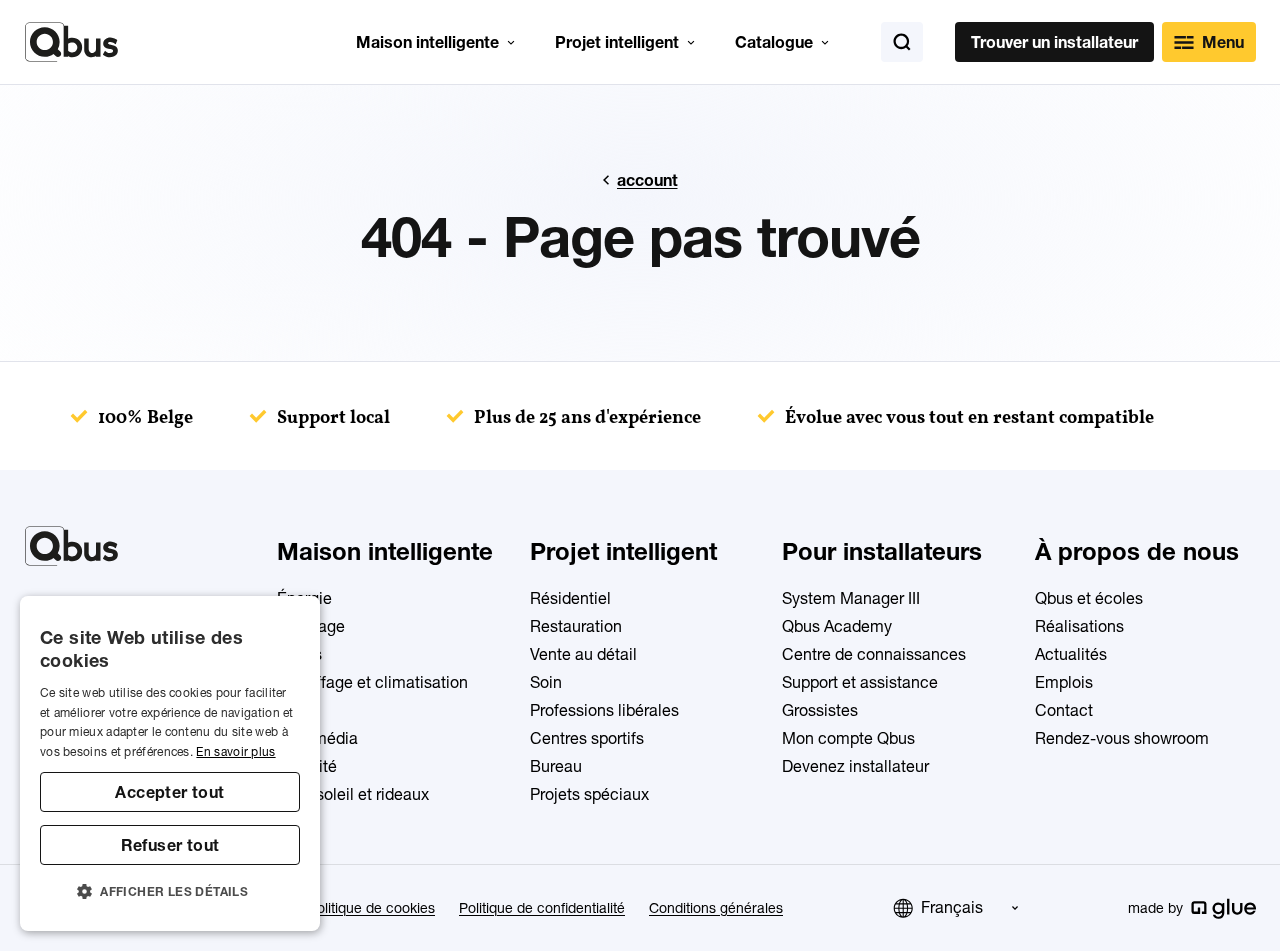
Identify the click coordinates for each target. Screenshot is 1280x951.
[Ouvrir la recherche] (902, 42)
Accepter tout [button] (169, 792)
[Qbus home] (71, 42)
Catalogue (774, 42)
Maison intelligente (427, 42)
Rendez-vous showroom (1122, 738)
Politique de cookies (371, 908)
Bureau (556, 766)
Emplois (1064, 682)
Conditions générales (716, 908)
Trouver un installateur (1054, 42)
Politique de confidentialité (542, 908)
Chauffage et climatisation (372, 682)
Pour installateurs (882, 551)
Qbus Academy (837, 626)
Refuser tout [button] (170, 845)
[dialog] (170, 763)
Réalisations (1079, 626)
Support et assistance (860, 682)
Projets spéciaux (589, 794)
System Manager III (851, 598)
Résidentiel (570, 598)
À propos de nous (1137, 551)
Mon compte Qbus (848, 738)
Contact (1064, 710)
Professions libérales (604, 710)
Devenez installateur (855, 766)
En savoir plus (235, 751)
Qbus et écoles (1089, 598)
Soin (546, 682)
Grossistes (820, 710)
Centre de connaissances (874, 654)
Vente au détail (583, 654)
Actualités (1071, 654)
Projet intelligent (617, 42)
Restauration (576, 626)
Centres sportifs (587, 738)
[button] (170, 892)
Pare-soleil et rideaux (353, 794)
